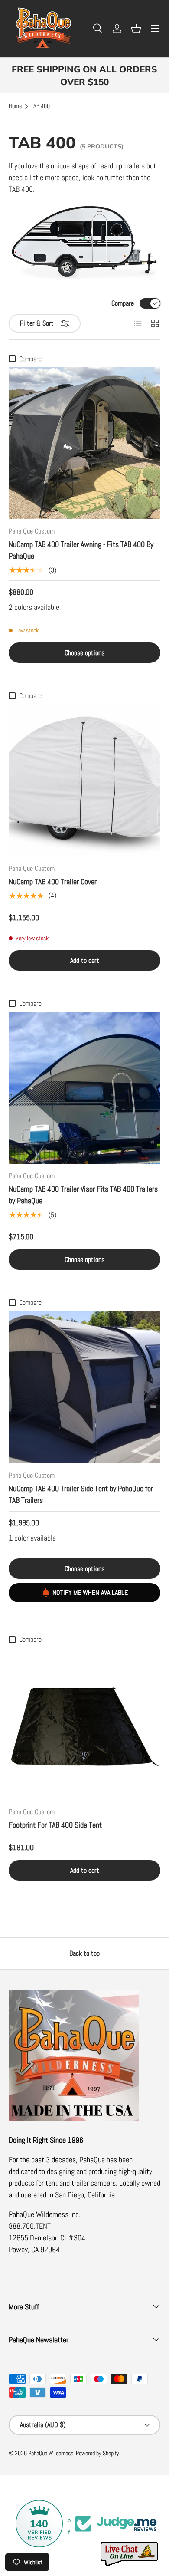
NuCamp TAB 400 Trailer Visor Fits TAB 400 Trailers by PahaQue (83, 1195)
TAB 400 (40, 106)
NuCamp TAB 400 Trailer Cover (53, 881)
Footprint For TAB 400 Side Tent (55, 1825)
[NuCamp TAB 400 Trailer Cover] (84, 781)
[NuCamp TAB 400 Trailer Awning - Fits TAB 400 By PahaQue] (84, 443)
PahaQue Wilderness (51, 2453)
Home (15, 106)
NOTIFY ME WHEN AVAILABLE (90, 1593)
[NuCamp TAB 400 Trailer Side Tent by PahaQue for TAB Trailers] (84, 1387)
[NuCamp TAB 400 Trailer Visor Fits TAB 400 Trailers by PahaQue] (84, 1088)
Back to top (84, 1953)
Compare (123, 303)
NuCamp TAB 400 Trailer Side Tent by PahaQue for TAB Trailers (81, 1494)
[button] (136, 29)
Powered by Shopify (97, 2453)
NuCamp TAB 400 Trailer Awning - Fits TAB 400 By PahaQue (81, 550)
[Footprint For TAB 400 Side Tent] (84, 1724)
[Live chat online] (130, 2554)
